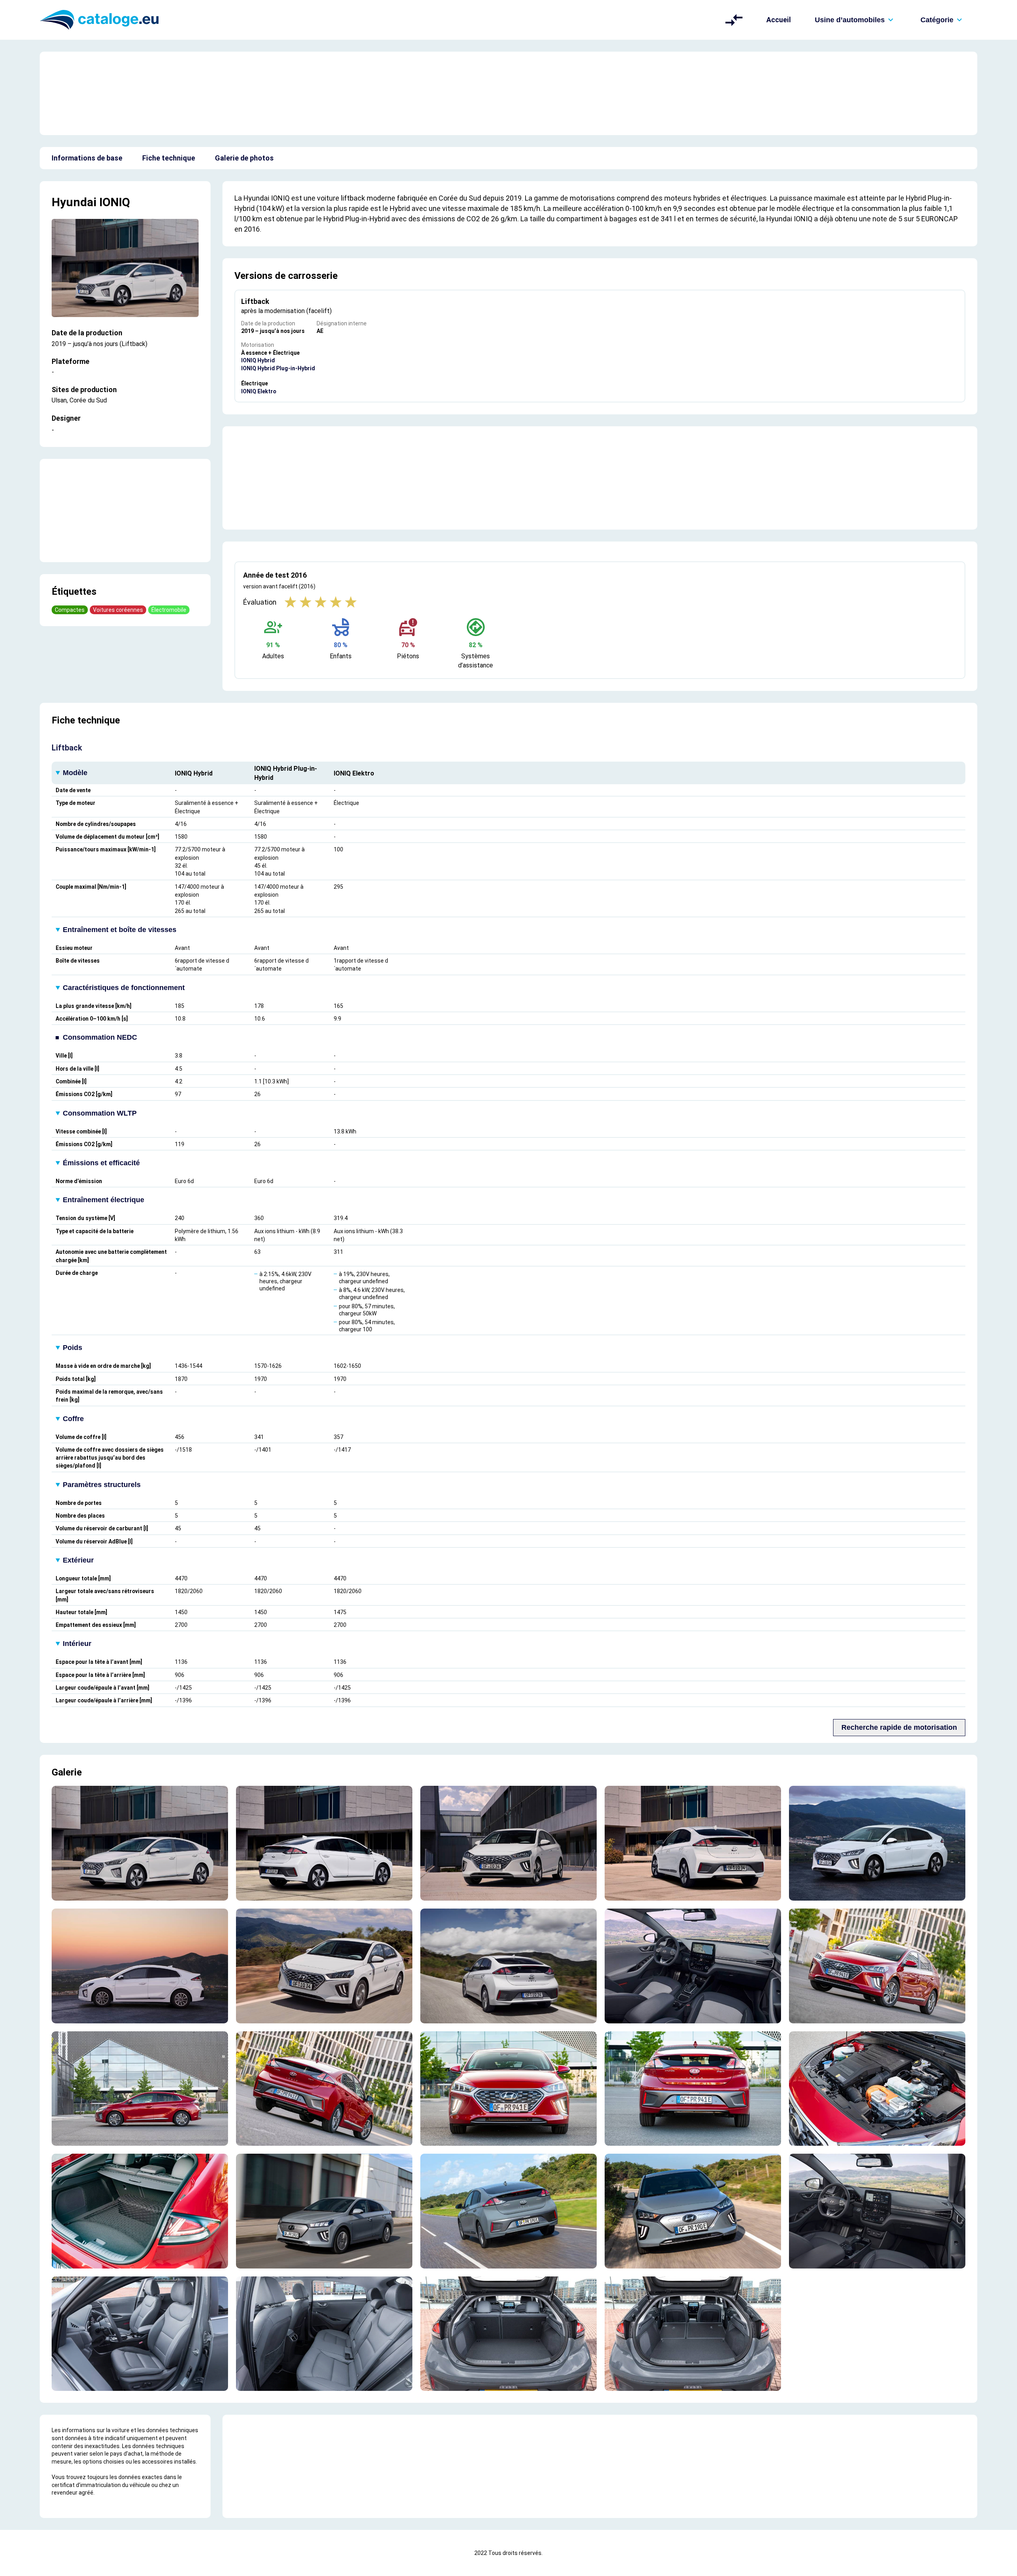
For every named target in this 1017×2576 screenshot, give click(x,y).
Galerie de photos (244, 158)
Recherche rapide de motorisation (899, 1727)
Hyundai (74, 202)
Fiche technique (169, 158)
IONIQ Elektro (259, 391)
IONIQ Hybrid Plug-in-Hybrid (278, 368)
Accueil (779, 20)
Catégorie (937, 20)
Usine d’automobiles (850, 20)
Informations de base (87, 158)
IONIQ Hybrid (258, 360)
